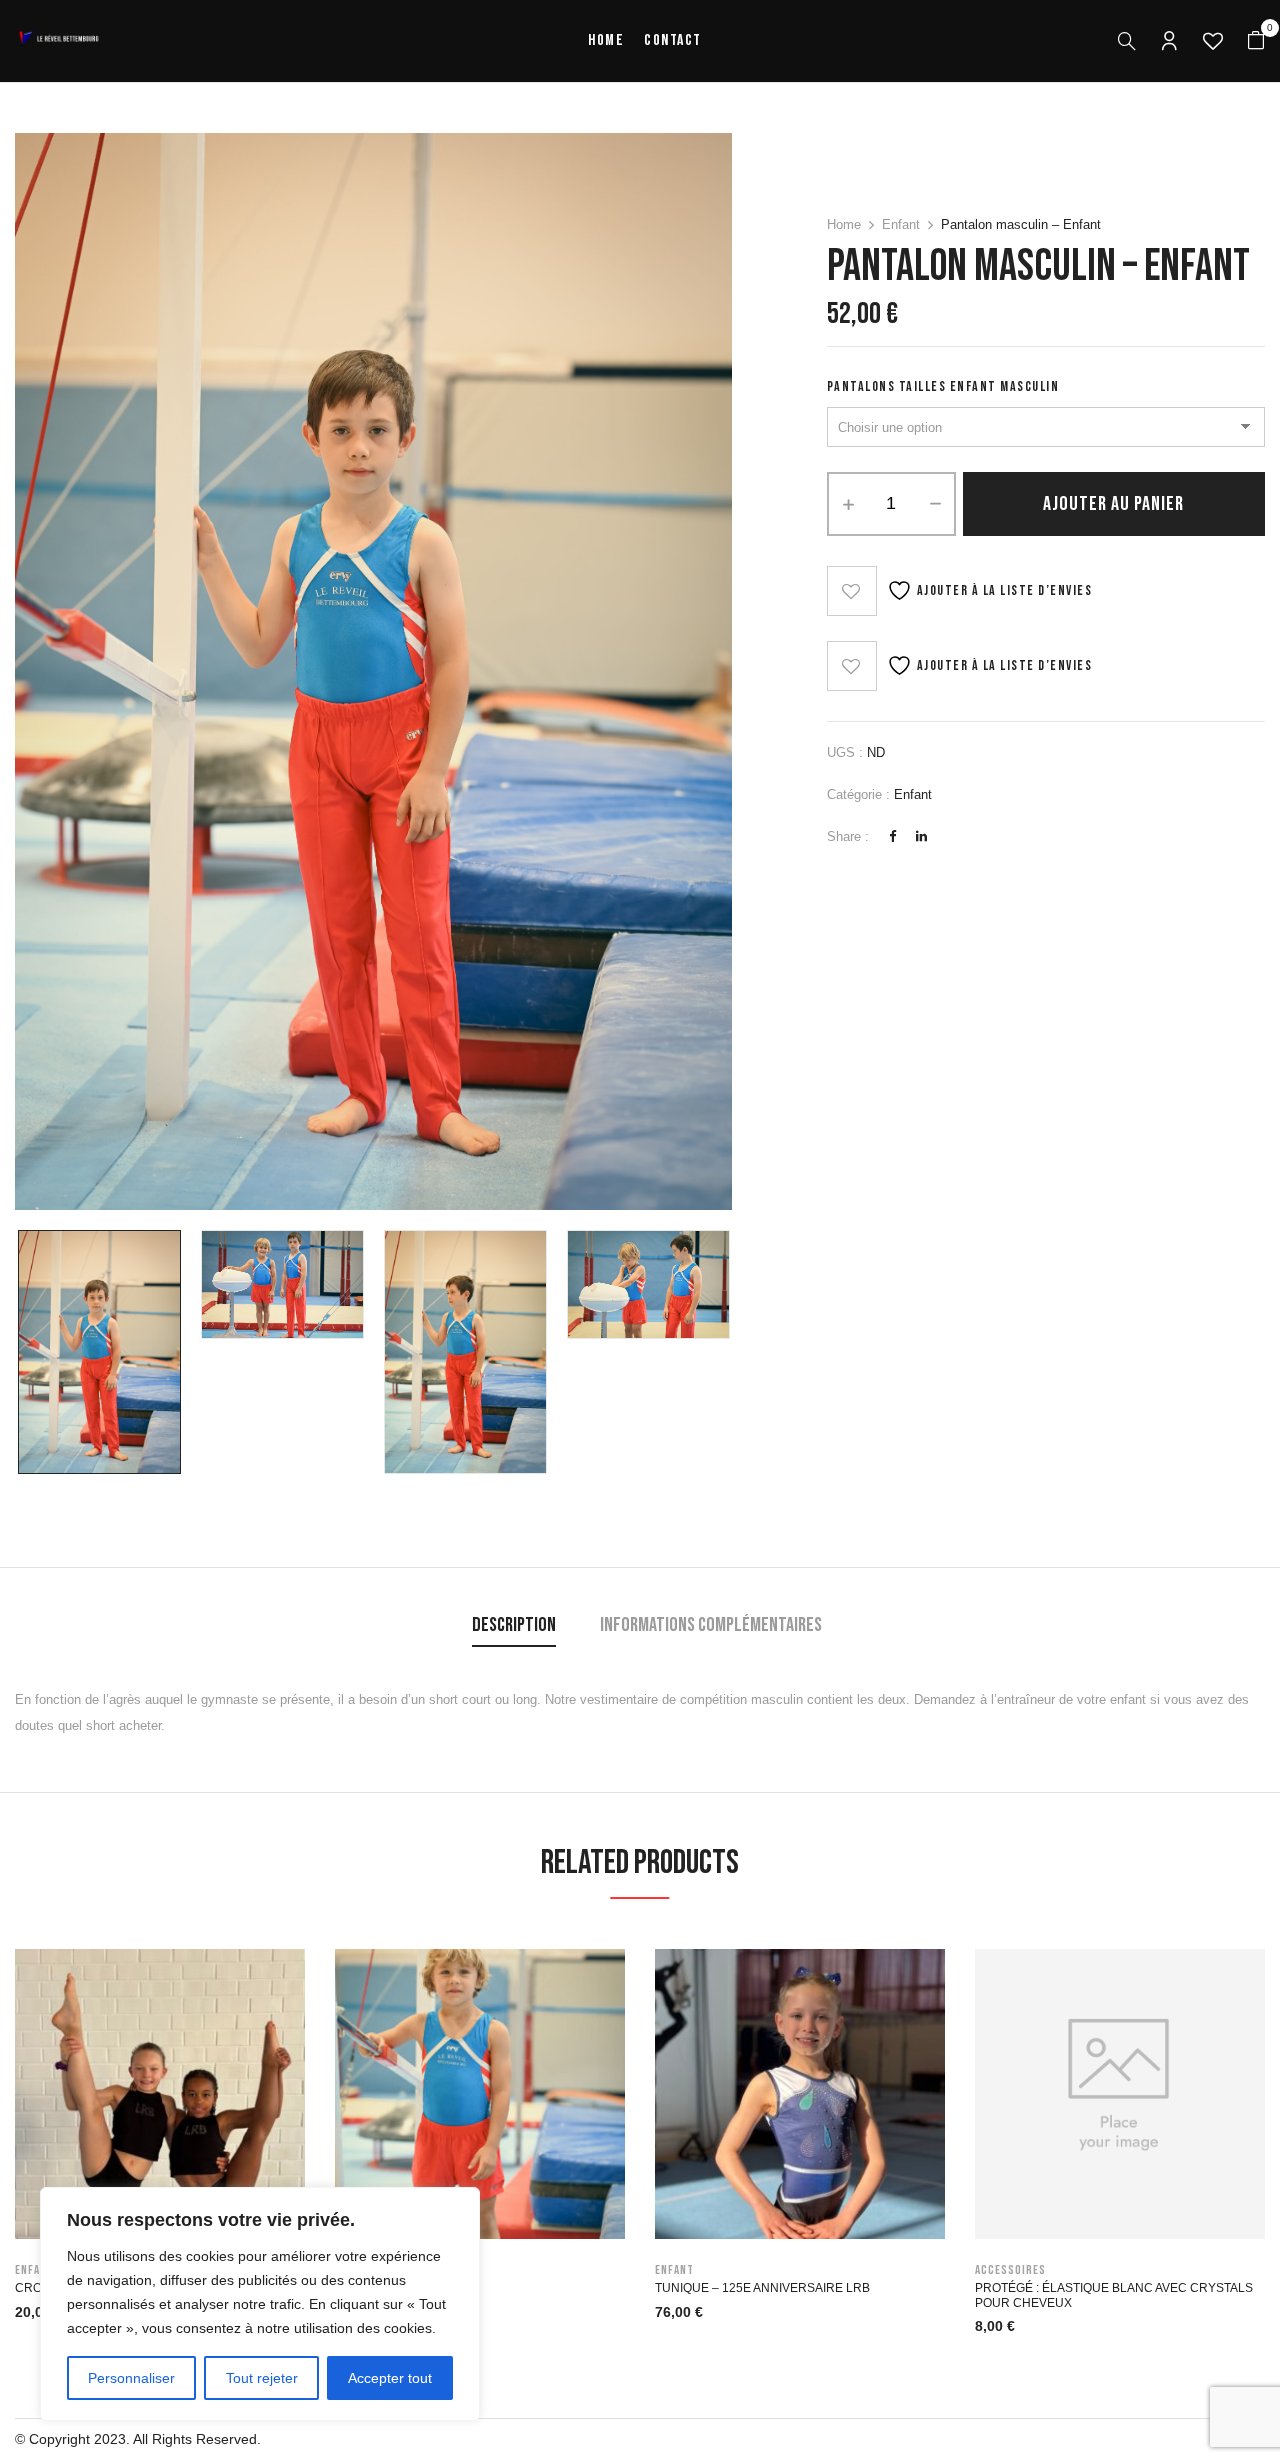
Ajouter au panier (1113, 504)
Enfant (901, 224)
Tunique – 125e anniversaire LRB (762, 2288)
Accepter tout (390, 2378)
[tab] (514, 1627)
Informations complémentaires (711, 1625)
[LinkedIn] (921, 836)
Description (514, 1625)
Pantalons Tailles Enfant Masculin (943, 386)
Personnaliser (131, 2378)
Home (844, 224)
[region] (260, 2304)
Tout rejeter (262, 2378)
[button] (1256, 41)
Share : (848, 836)
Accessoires (1010, 2270)
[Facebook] (892, 836)
